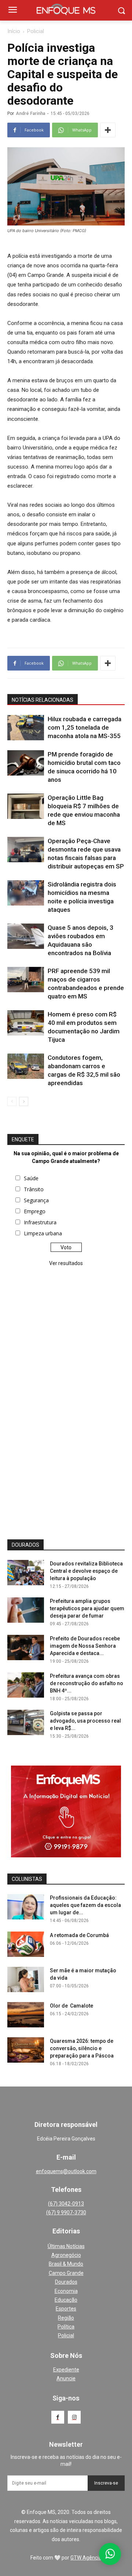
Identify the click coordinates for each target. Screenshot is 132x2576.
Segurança (36, 1200)
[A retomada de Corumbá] (26, 1944)
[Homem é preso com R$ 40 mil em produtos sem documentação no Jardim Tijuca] (26, 1023)
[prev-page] (12, 1101)
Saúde (31, 1178)
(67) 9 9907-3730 (66, 2212)
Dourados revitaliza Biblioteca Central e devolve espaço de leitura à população (86, 1571)
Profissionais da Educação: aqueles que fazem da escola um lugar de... (85, 1905)
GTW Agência (86, 2558)
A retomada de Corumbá (79, 1935)
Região (66, 2318)
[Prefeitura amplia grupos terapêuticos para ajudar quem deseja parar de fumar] (26, 1610)
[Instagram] (74, 2417)
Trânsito (34, 1189)
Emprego (35, 1211)
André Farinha (30, 113)
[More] (108, 130)
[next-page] (24, 1101)
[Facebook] (58, 2417)
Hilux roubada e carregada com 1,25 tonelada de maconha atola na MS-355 (85, 727)
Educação (66, 2300)
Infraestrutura (40, 1222)
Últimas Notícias (66, 2246)
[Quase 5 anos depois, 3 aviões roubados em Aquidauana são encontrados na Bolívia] (26, 936)
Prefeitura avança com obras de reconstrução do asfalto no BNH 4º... (87, 1683)
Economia (66, 2291)
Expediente (66, 2370)
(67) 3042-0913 (66, 2204)
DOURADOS (25, 1545)
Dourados (66, 2282)
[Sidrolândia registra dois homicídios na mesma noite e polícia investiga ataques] (26, 893)
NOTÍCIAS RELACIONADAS (43, 700)
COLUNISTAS (27, 1879)
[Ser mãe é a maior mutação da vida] (26, 1979)
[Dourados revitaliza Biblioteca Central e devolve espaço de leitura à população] (26, 1573)
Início (14, 31)
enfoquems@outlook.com (66, 2171)
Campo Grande (66, 2273)
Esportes (66, 2309)
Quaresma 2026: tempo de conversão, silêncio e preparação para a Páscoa (82, 2048)
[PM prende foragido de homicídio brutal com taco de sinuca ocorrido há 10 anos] (26, 763)
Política (66, 2327)
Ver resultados (66, 1263)
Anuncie (66, 2378)
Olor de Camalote (71, 2006)
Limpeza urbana (43, 1233)
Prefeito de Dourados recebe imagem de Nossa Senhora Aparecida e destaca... (85, 1646)
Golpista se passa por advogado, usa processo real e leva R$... (85, 1721)
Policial (36, 31)
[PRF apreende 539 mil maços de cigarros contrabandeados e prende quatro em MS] (26, 980)
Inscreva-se (106, 2483)
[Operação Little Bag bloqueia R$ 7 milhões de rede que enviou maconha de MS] (26, 806)
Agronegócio (66, 2255)
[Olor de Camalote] (26, 2015)
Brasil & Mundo (66, 2264)
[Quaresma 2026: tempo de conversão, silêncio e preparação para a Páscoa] (26, 2050)
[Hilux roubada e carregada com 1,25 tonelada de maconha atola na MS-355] (26, 728)
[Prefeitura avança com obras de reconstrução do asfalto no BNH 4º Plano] (26, 1685)
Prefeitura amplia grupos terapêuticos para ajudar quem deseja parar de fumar (87, 1608)
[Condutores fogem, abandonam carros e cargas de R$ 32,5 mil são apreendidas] (26, 1066)
